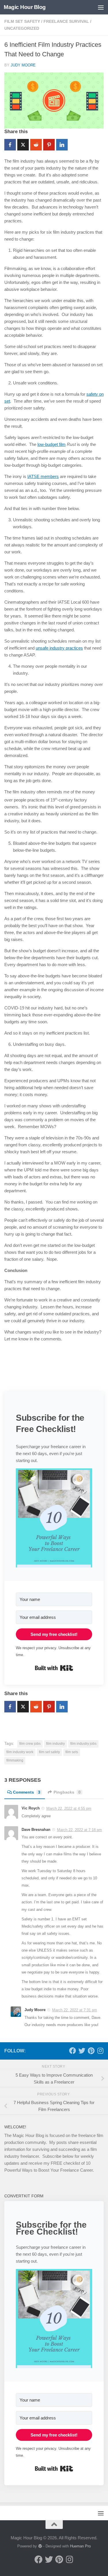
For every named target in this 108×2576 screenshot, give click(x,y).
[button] (54, 1519)
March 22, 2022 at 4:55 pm (69, 1808)
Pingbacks (67, 1792)
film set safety (49, 1752)
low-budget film (52, 444)
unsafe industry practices (59, 648)
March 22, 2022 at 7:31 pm (75, 2010)
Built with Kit (54, 1668)
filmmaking (15, 1760)
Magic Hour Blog (25, 7)
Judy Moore (23, 65)
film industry (55, 1744)
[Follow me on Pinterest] (91, 2051)
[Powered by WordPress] (40, 2546)
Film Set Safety (22, 21)
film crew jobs (30, 1744)
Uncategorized (22, 28)
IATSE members (43, 476)
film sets (72, 1752)
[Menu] (101, 7)
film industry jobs (83, 1744)
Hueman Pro (80, 2546)
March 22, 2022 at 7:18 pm (79, 1830)
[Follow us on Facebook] (73, 2051)
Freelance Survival (66, 21)
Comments (27, 1792)
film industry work (20, 1752)
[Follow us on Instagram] (100, 2051)
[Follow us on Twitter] (82, 2051)
